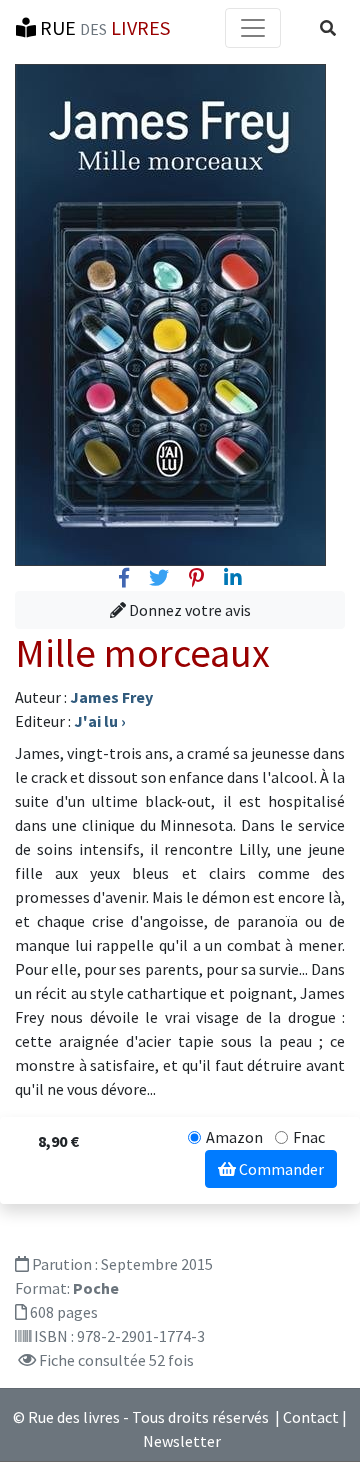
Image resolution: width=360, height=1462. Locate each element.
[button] (328, 28)
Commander (280, 1169)
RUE (103, 27)
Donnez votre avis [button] (188, 610)
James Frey (111, 697)
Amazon (234, 1137)
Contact (311, 1417)
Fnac (309, 1137)
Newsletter (182, 1441)
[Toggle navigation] (253, 28)
